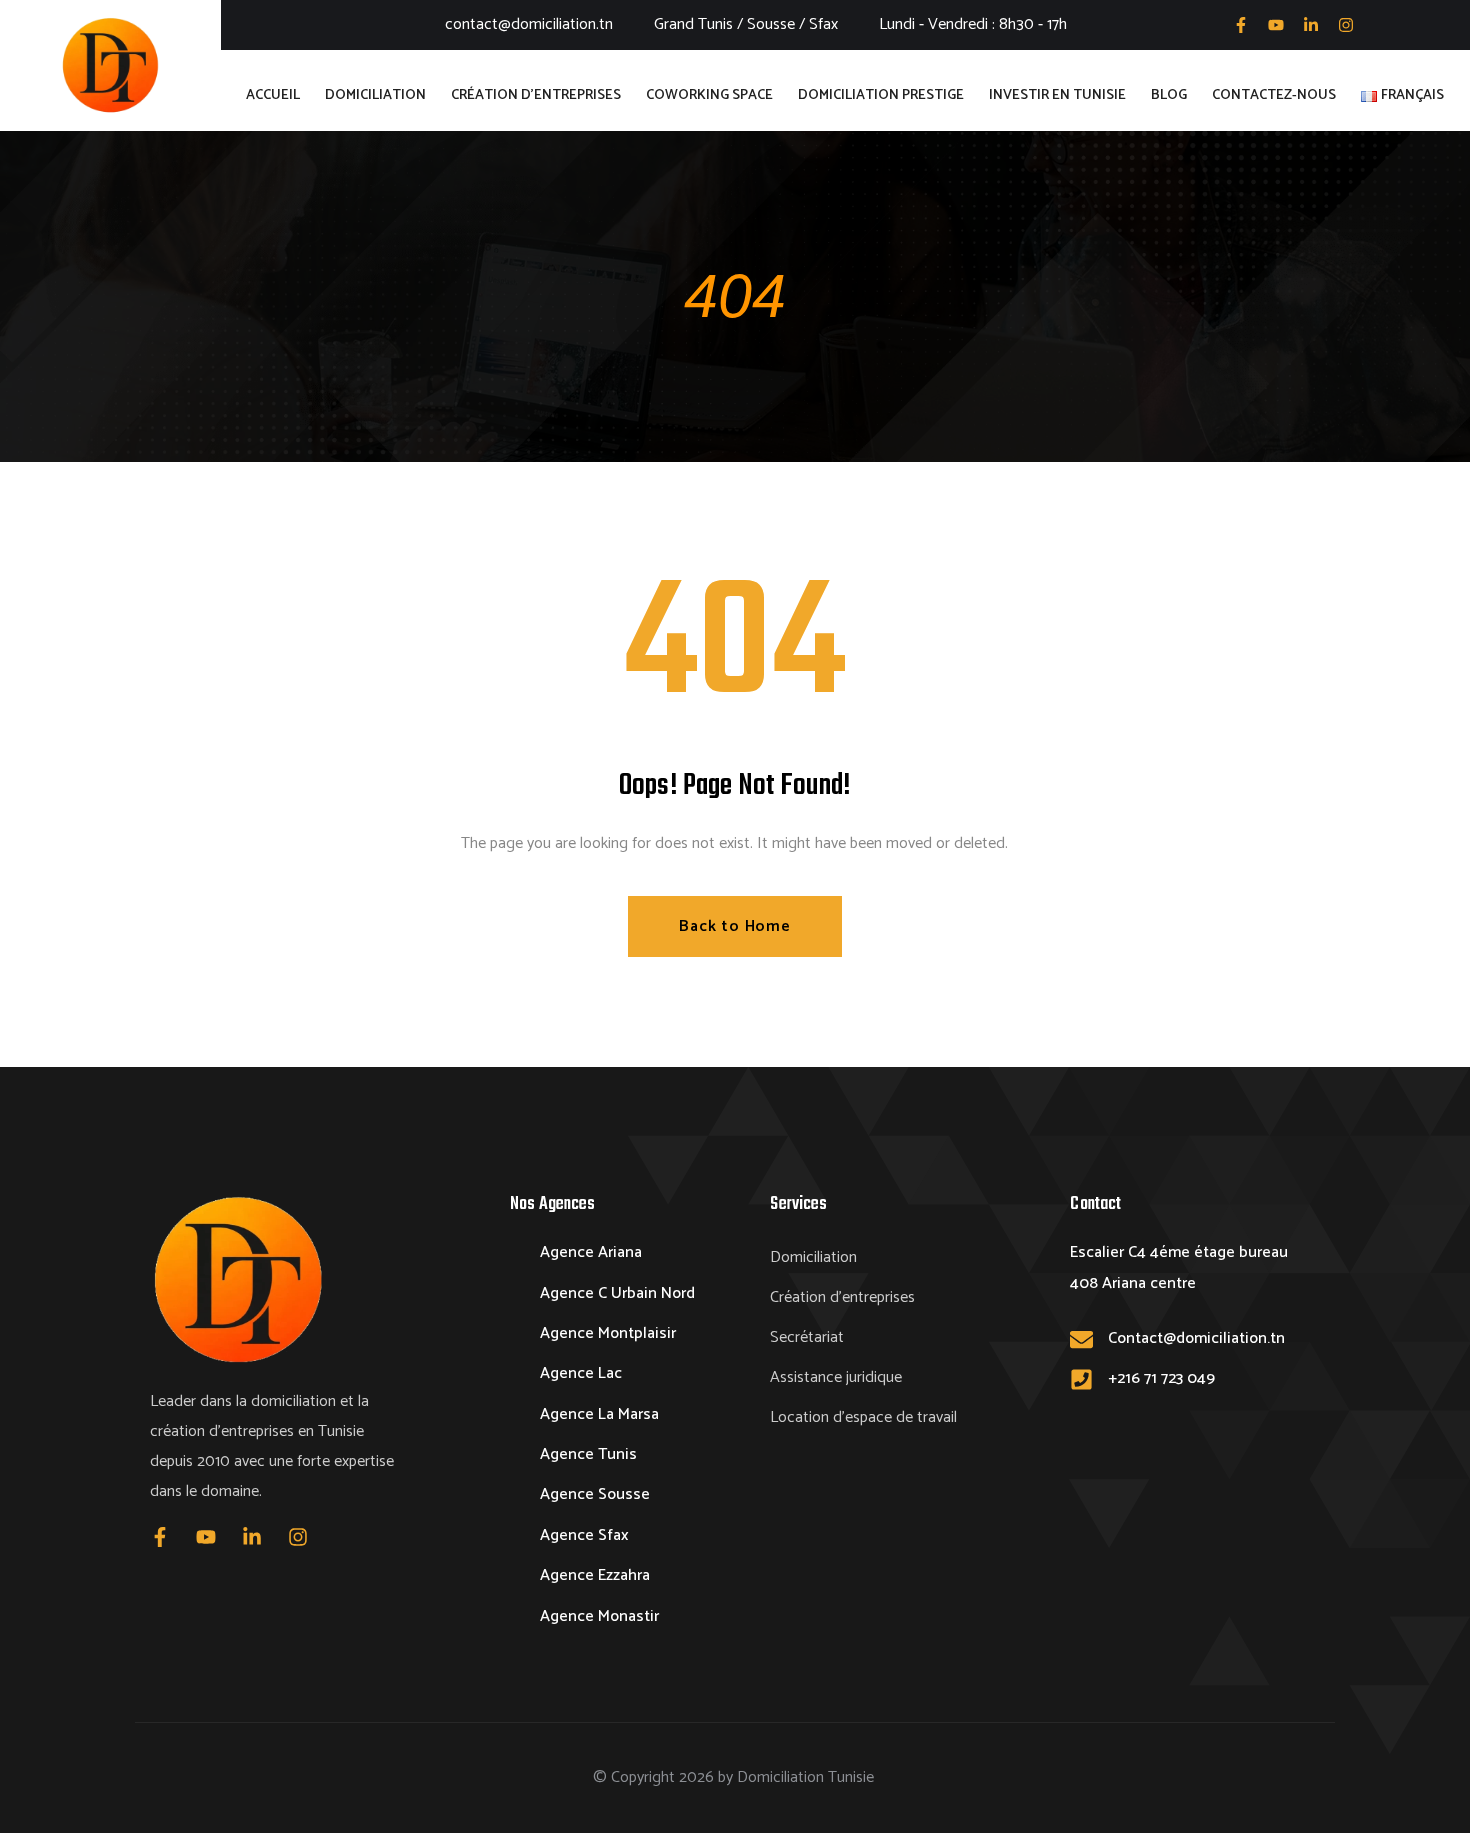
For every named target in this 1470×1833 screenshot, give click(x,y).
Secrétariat (807, 1337)
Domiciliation (813, 1257)
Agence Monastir (599, 1616)
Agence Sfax (584, 1535)
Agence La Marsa (599, 1414)
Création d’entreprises (842, 1297)
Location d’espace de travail (863, 1417)
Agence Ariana (591, 1252)
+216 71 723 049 (1161, 1378)
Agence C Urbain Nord (617, 1293)
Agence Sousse (595, 1494)
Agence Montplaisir (608, 1333)
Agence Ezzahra (595, 1575)
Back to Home (735, 926)
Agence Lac (581, 1373)
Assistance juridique (836, 1377)
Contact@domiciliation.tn (1196, 1338)
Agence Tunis (588, 1454)
